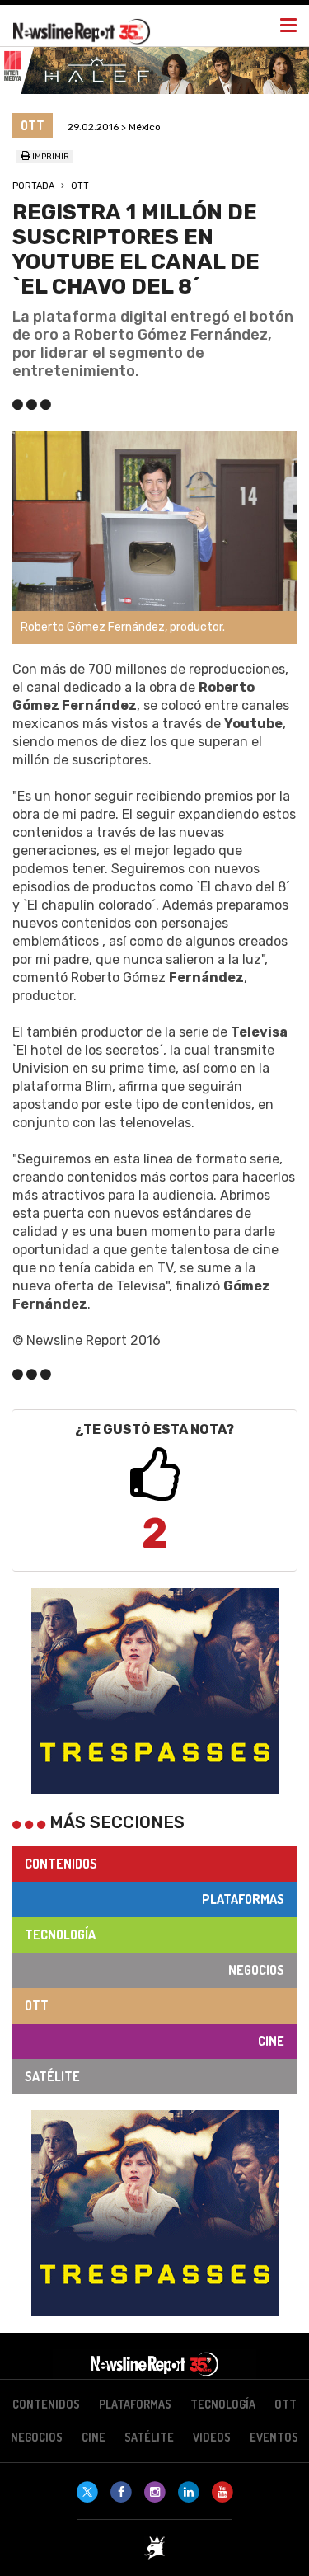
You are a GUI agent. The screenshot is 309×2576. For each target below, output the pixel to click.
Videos (212, 2437)
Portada (33, 186)
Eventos (274, 2437)
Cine (271, 2041)
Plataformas (243, 1899)
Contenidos (61, 1864)
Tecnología (60, 1934)
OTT (80, 186)
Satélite (52, 2076)
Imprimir (50, 157)
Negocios (256, 1970)
